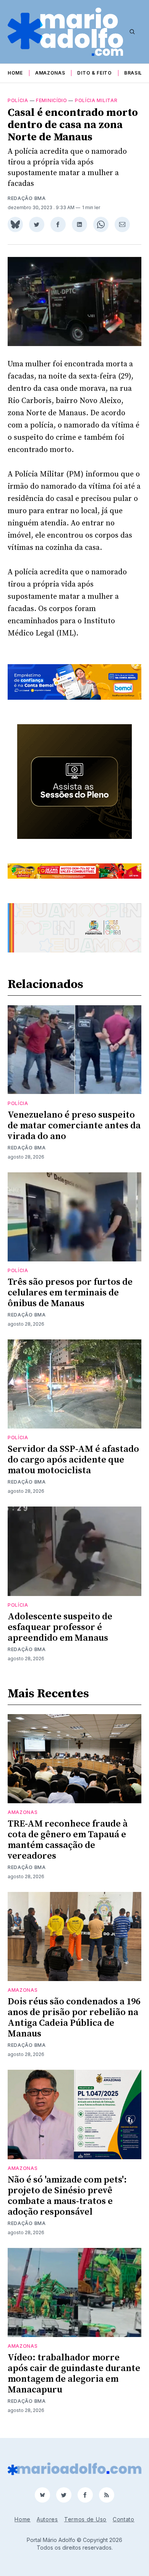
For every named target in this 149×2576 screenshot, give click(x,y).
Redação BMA (27, 198)
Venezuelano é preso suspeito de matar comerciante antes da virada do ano (74, 1126)
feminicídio (52, 100)
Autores (47, 2519)
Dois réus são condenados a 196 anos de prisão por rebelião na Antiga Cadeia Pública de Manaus (74, 2018)
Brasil (133, 73)
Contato (124, 2519)
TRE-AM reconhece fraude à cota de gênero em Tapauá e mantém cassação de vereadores (68, 1840)
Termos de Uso (85, 2519)
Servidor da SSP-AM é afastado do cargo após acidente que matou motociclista (73, 1460)
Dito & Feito (94, 73)
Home (15, 73)
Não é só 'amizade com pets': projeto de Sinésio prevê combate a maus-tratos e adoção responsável (67, 2196)
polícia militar (96, 100)
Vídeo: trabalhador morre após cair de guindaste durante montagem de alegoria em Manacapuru (74, 2374)
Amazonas (50, 73)
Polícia (18, 100)
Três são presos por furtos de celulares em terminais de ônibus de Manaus (70, 1293)
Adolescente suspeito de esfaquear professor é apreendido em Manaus (60, 1627)
